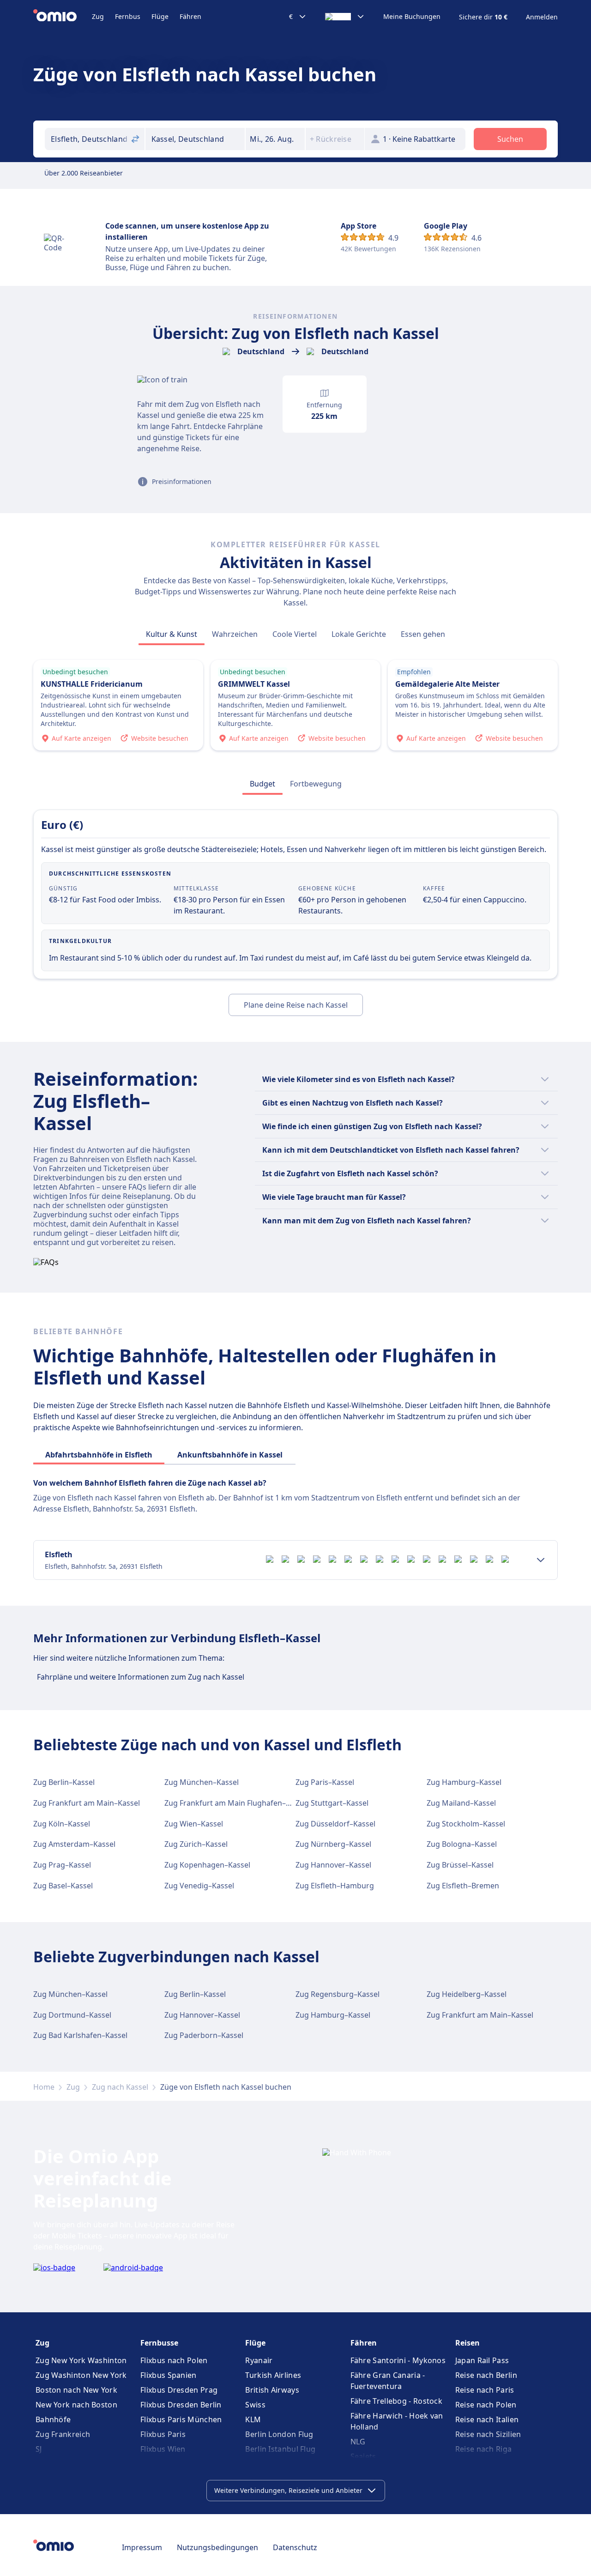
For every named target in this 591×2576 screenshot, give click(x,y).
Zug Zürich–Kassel (196, 1844)
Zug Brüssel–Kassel (460, 1865)
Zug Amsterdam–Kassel (74, 1844)
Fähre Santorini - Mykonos (398, 2360)
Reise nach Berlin (486, 2375)
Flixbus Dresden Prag (179, 2390)
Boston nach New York (76, 2390)
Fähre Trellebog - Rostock (397, 2401)
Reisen (467, 2343)
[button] (275, 139)
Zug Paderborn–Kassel (204, 2035)
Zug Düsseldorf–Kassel (335, 1824)
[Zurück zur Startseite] (63, 17)
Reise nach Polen (486, 2405)
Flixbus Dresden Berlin (181, 2405)
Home (44, 2087)
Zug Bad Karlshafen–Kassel (80, 2035)
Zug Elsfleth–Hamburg (335, 1886)
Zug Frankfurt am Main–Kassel (87, 1803)
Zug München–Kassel (202, 1782)
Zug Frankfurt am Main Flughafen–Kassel (236, 1803)
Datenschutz (295, 2547)
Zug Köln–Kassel (62, 1824)
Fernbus (128, 16)
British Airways (272, 2390)
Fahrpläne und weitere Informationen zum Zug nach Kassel (141, 1677)
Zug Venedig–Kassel (199, 1886)
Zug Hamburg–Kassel (464, 1782)
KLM (253, 2419)
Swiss (255, 2405)
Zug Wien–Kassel (194, 1824)
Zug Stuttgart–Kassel (332, 1803)
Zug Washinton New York (81, 2375)
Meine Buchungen (412, 17)
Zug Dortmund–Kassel (72, 2015)
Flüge (160, 16)
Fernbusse (159, 2343)
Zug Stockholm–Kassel (466, 1824)
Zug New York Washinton (81, 2360)
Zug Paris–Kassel (325, 1782)
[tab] (172, 634)
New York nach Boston (76, 2405)
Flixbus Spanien (169, 2375)
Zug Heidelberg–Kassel (467, 1994)
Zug (98, 16)
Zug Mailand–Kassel (461, 1803)
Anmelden (542, 17)
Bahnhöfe (53, 2419)
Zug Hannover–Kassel (333, 1865)
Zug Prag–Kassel (62, 1865)
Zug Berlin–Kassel (64, 1782)
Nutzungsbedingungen (217, 2547)
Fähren (190, 16)
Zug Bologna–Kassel (462, 1844)
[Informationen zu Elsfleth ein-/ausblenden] (541, 1560)
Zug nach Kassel (120, 2087)
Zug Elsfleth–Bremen (463, 1886)
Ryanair (259, 2360)
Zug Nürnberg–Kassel (333, 1844)
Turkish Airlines (273, 2375)
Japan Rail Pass (482, 2360)
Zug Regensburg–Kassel (338, 1994)
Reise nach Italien (487, 2419)
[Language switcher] (345, 17)
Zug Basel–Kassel (63, 1886)
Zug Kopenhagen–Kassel (207, 1865)
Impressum (142, 2547)
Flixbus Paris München (181, 2419)
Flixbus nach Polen (174, 2360)
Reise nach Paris (485, 2390)
